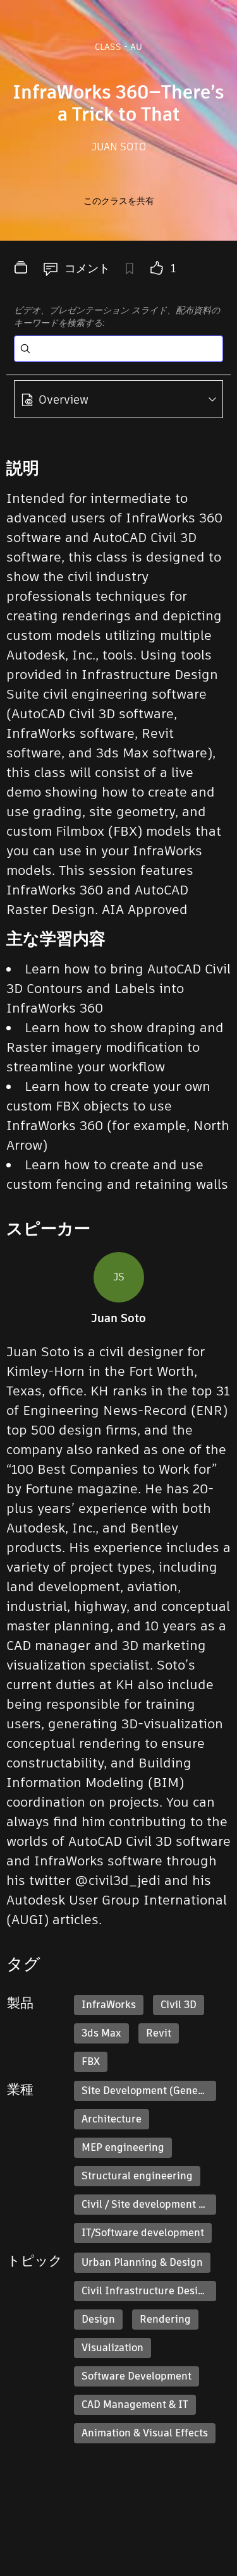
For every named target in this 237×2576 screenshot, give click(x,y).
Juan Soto (119, 147)
